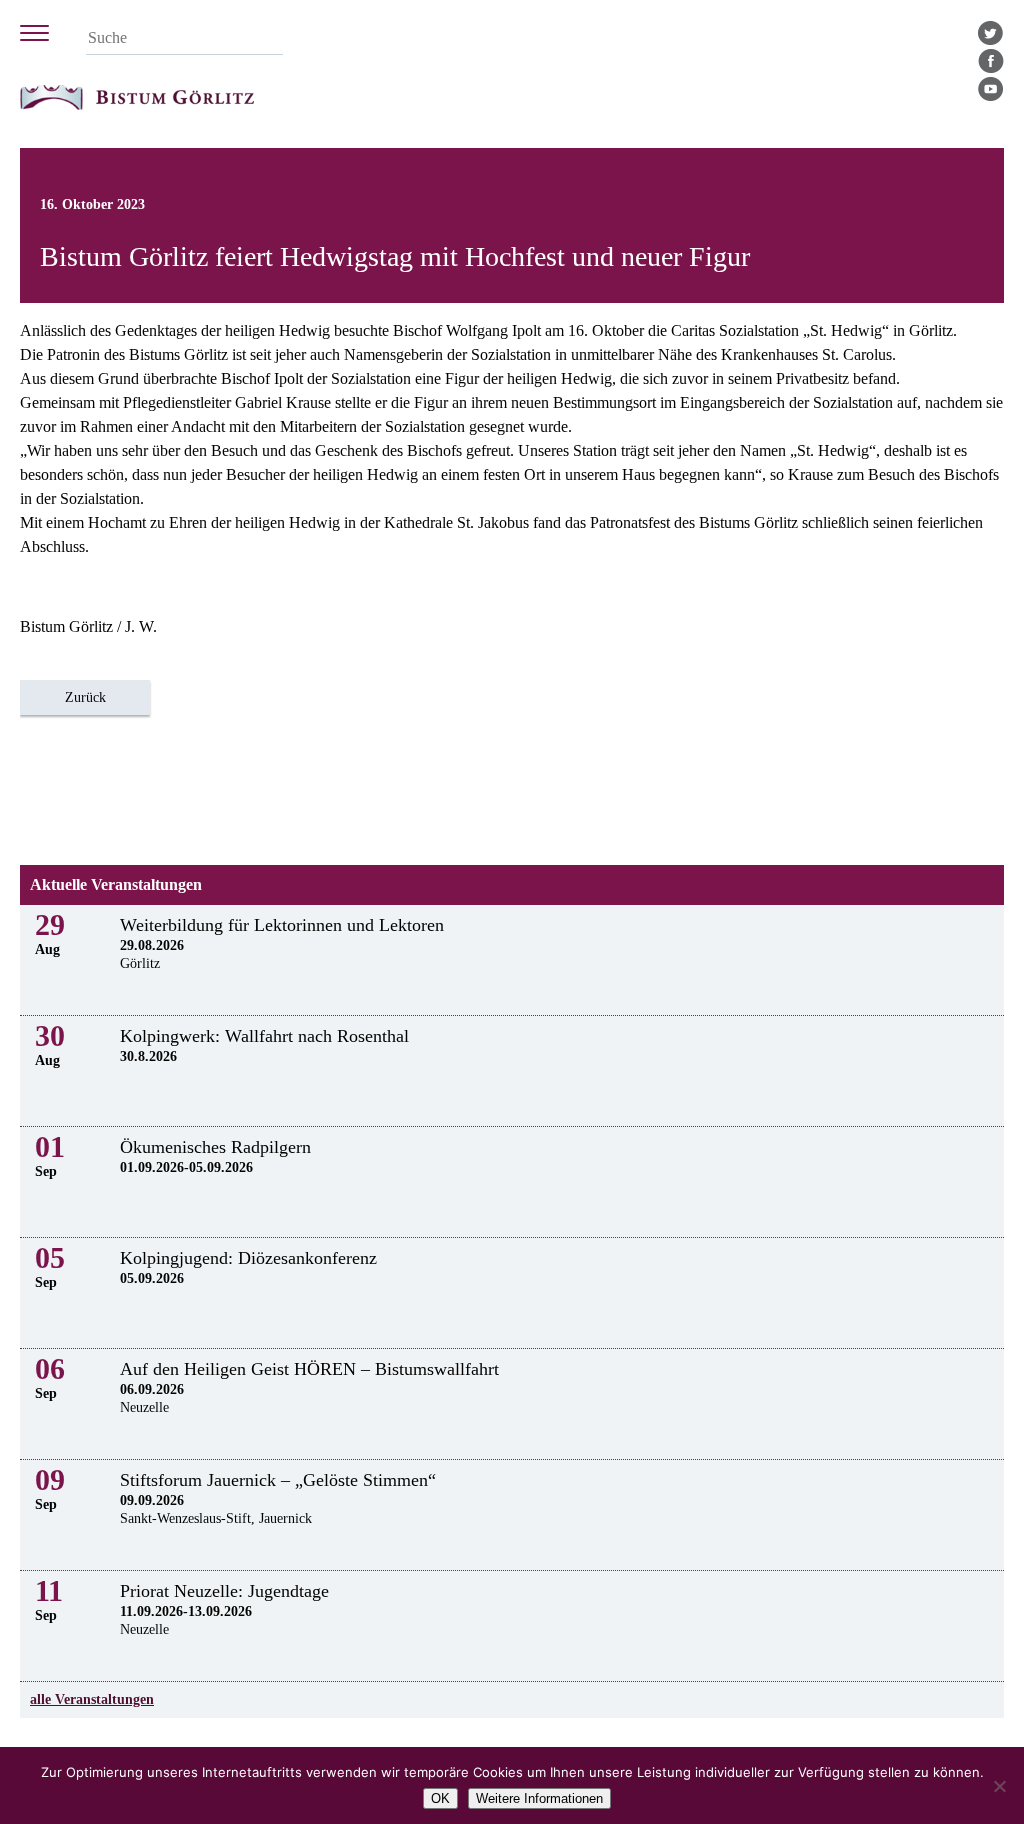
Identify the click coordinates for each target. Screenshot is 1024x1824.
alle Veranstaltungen (92, 1699)
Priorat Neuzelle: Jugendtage (224, 1591)
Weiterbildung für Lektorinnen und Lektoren (282, 925)
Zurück (85, 697)
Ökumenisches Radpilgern (215, 1147)
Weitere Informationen (539, 1798)
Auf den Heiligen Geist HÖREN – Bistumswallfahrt (309, 1369)
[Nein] (999, 1786)
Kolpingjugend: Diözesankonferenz (248, 1258)
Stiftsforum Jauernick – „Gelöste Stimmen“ (278, 1480)
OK (440, 1798)
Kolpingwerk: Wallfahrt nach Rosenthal (264, 1036)
